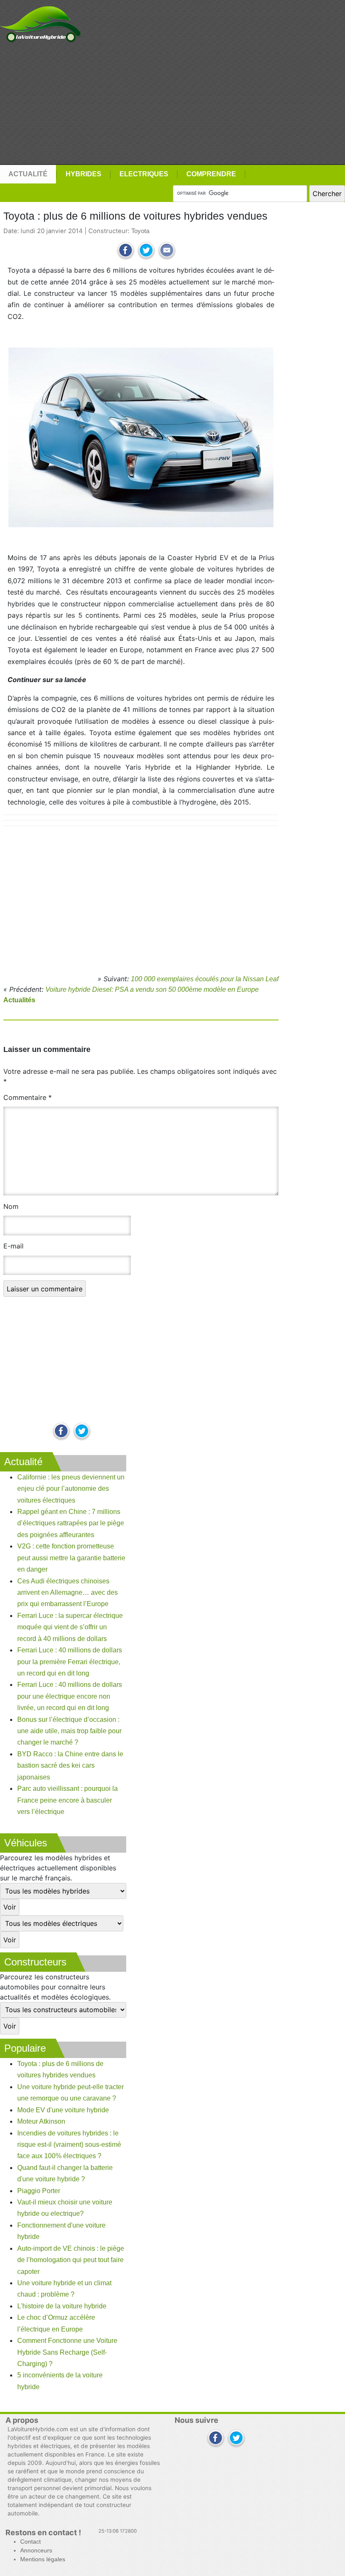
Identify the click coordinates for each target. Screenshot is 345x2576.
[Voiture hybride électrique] (41, 22)
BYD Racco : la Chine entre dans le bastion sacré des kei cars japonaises (70, 1766)
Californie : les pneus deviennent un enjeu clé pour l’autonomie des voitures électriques (71, 1489)
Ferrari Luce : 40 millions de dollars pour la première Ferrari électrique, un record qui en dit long (70, 1662)
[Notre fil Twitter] (82, 1432)
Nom (11, 1206)
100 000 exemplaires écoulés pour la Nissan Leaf (205, 979)
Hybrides (84, 174)
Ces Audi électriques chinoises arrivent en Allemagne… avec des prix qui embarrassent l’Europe (68, 1593)
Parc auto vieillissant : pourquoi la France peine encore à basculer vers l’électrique (68, 1800)
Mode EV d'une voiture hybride (63, 2110)
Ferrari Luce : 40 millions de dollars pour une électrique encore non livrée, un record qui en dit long (70, 1696)
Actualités (19, 1000)
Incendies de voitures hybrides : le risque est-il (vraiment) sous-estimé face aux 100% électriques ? (69, 2145)
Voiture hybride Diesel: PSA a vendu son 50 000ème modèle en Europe (152, 989)
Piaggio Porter (39, 2191)
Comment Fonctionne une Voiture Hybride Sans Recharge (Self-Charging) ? (67, 2352)
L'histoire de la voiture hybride (62, 2306)
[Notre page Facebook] (61, 1432)
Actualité (28, 174)
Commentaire (28, 1097)
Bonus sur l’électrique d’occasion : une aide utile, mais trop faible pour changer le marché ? (69, 1731)
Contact (31, 2542)
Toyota (140, 231)
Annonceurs (36, 2551)
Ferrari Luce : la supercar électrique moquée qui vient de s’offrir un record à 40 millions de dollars (70, 1627)
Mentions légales (43, 2559)
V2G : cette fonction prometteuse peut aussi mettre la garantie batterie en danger (71, 1558)
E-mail (13, 1246)
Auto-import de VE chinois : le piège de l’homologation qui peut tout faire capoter (71, 2260)
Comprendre (211, 174)
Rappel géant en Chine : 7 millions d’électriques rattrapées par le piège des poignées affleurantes (71, 1523)
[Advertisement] (172, 104)
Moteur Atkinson (41, 2121)
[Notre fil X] (236, 2439)
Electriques (144, 174)
